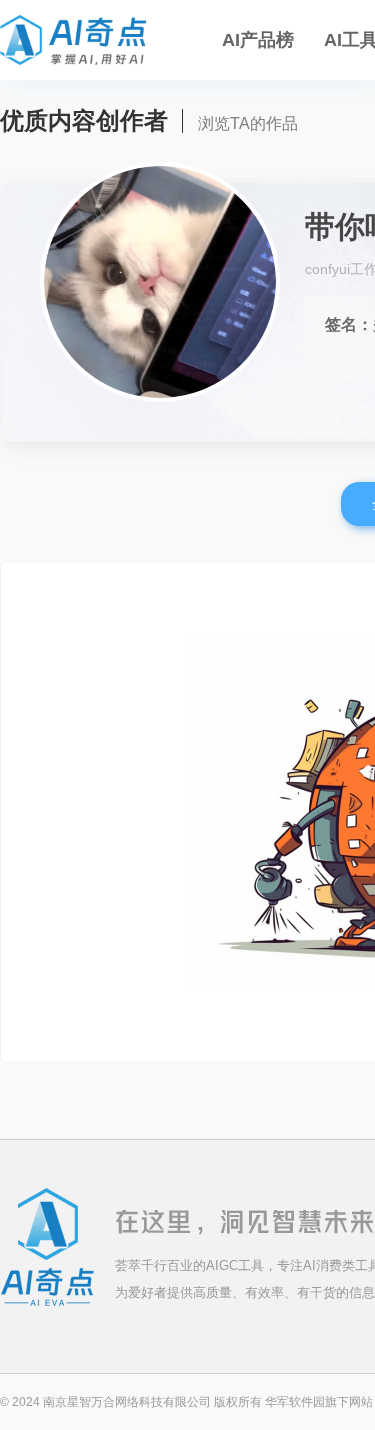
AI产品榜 (258, 40)
